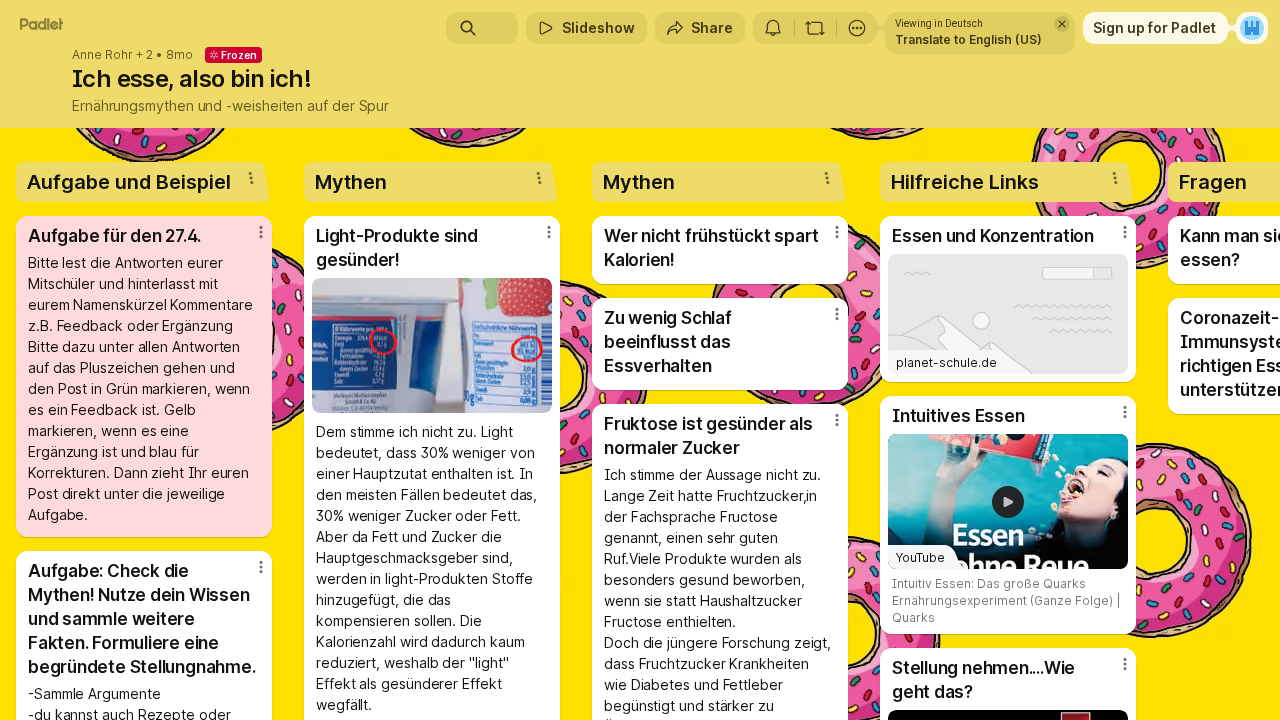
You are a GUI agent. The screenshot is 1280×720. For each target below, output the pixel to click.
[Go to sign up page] (1252, 28)
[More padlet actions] (857, 28)
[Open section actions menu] (251, 178)
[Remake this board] (815, 28)
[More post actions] (261, 232)
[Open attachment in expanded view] (432, 345)
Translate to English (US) (968, 39)
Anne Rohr (102, 55)
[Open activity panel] (773, 28)
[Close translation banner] (1062, 24)
